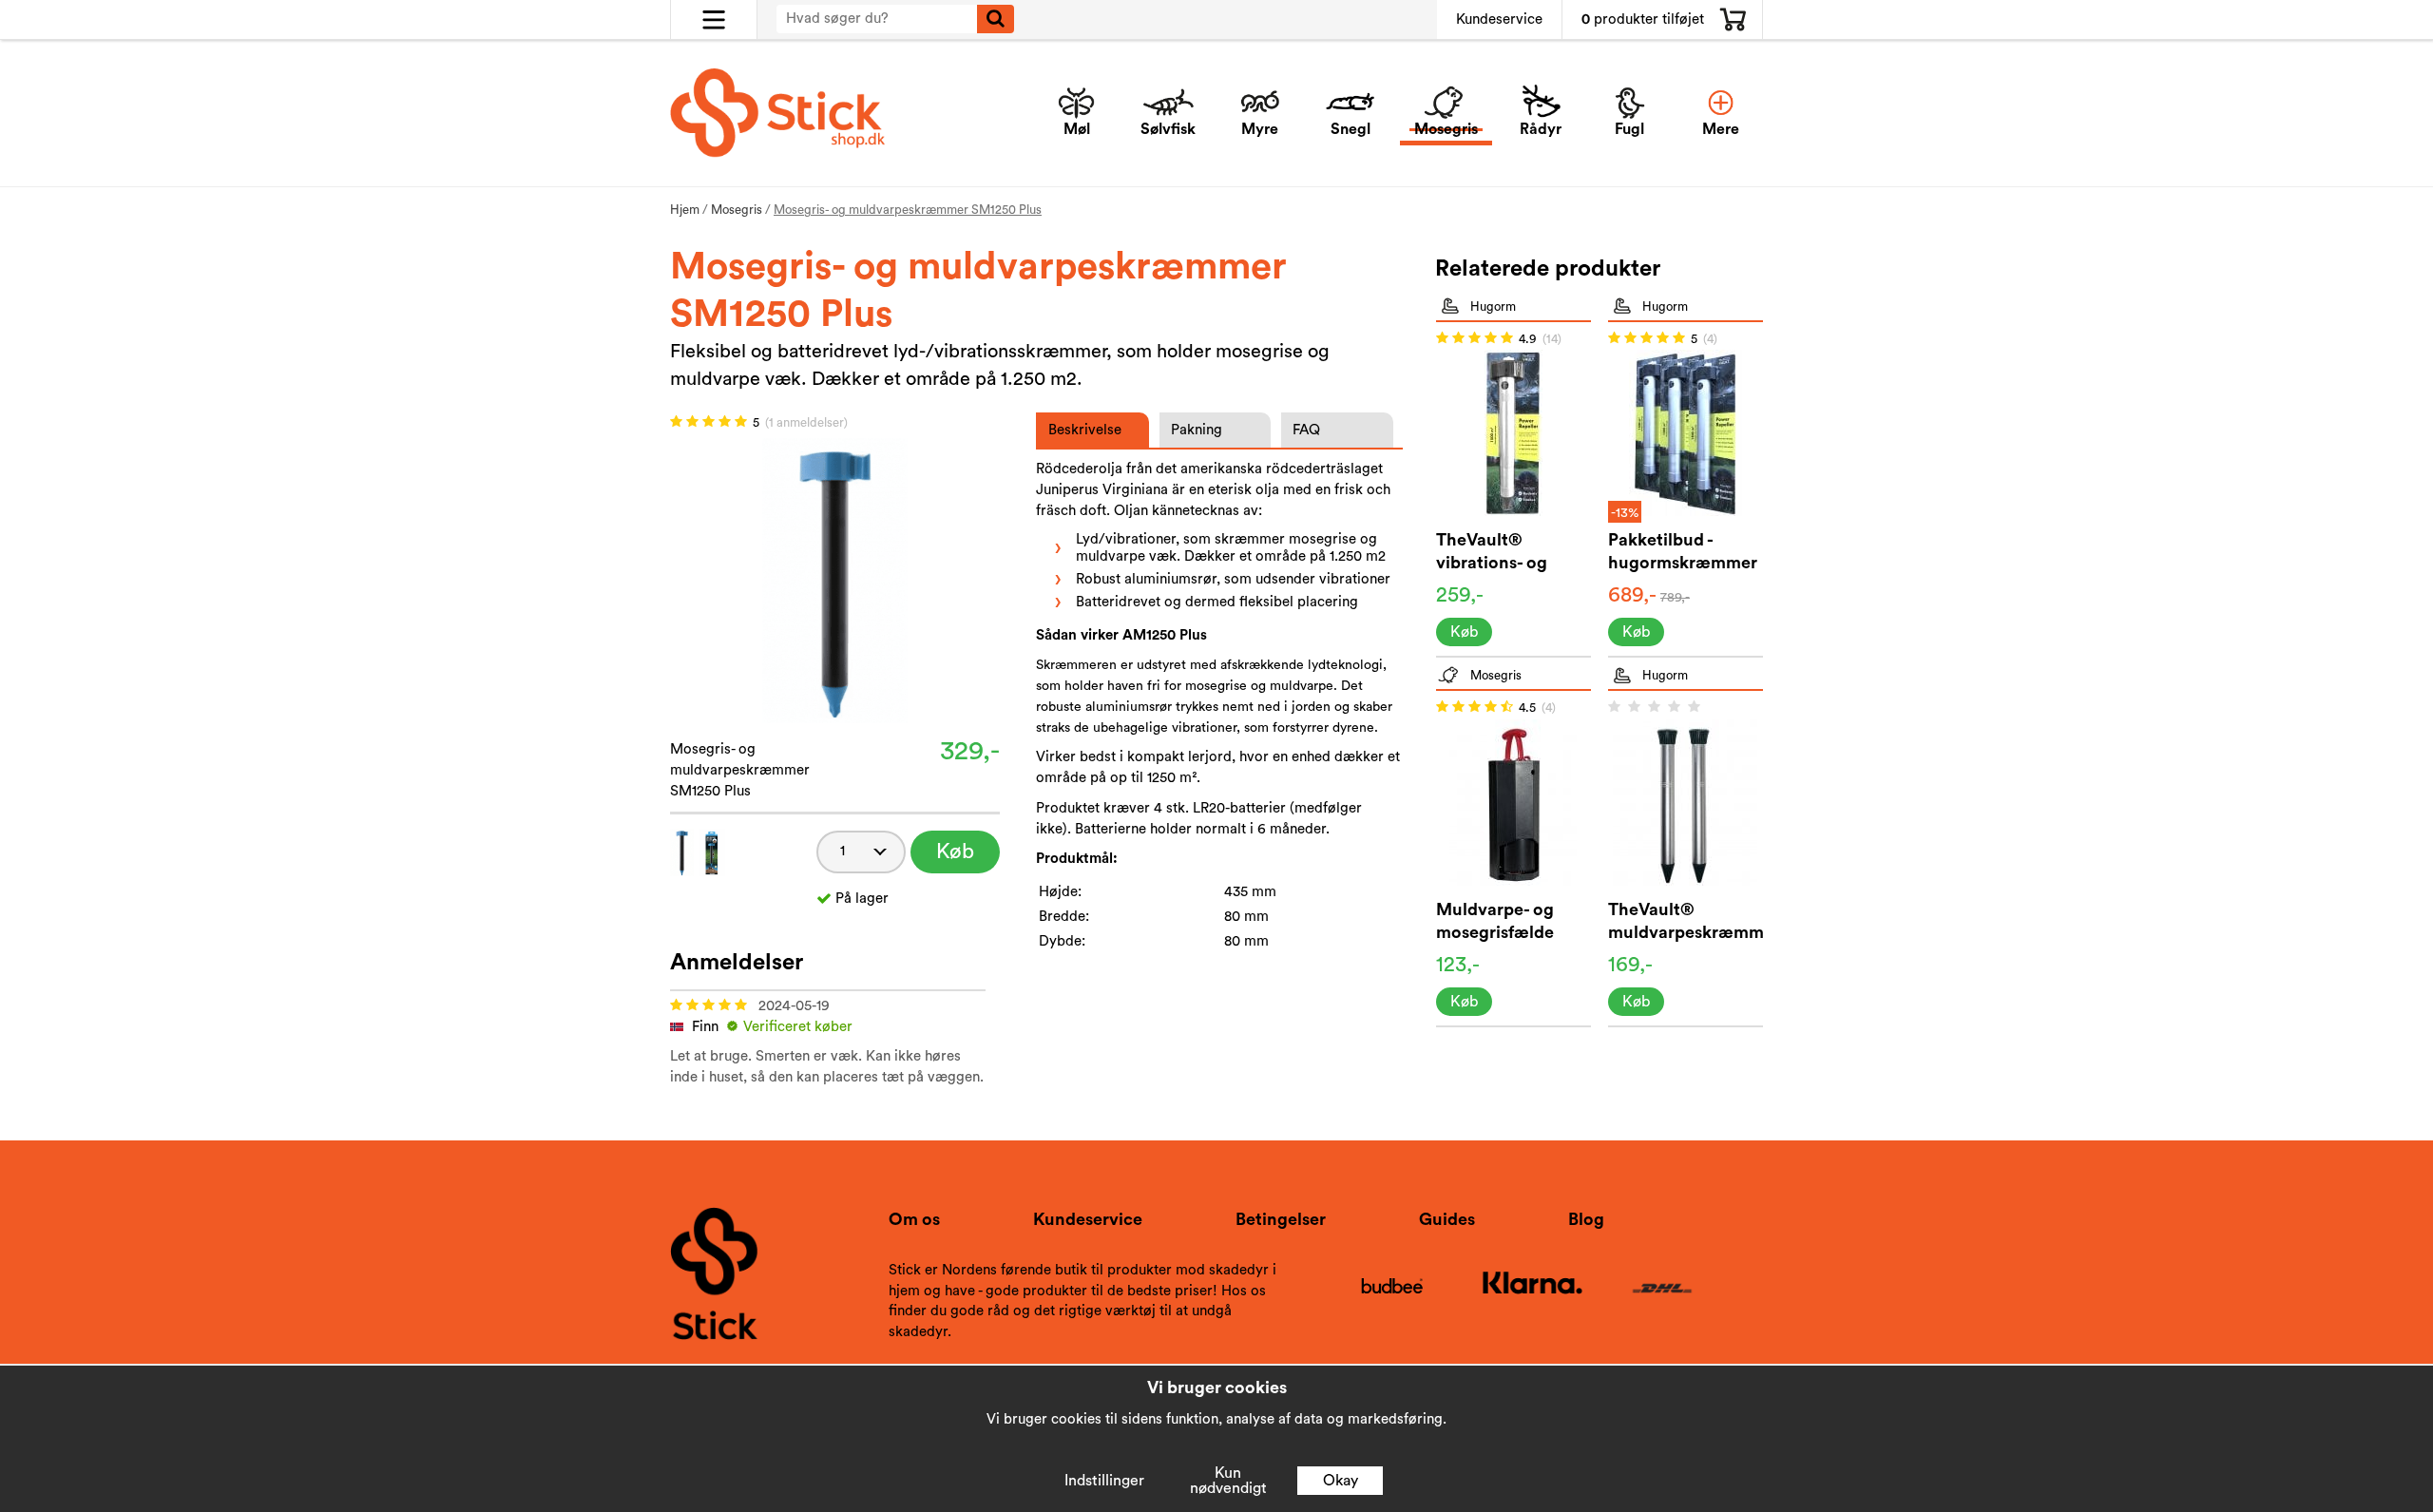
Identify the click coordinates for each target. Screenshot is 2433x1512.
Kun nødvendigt (1228, 1481)
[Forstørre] (835, 579)
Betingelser (1281, 1219)
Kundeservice (1499, 19)
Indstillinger (1104, 1481)
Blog (1586, 1219)
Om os (914, 1219)
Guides (1447, 1219)
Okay (1341, 1481)
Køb (955, 852)
